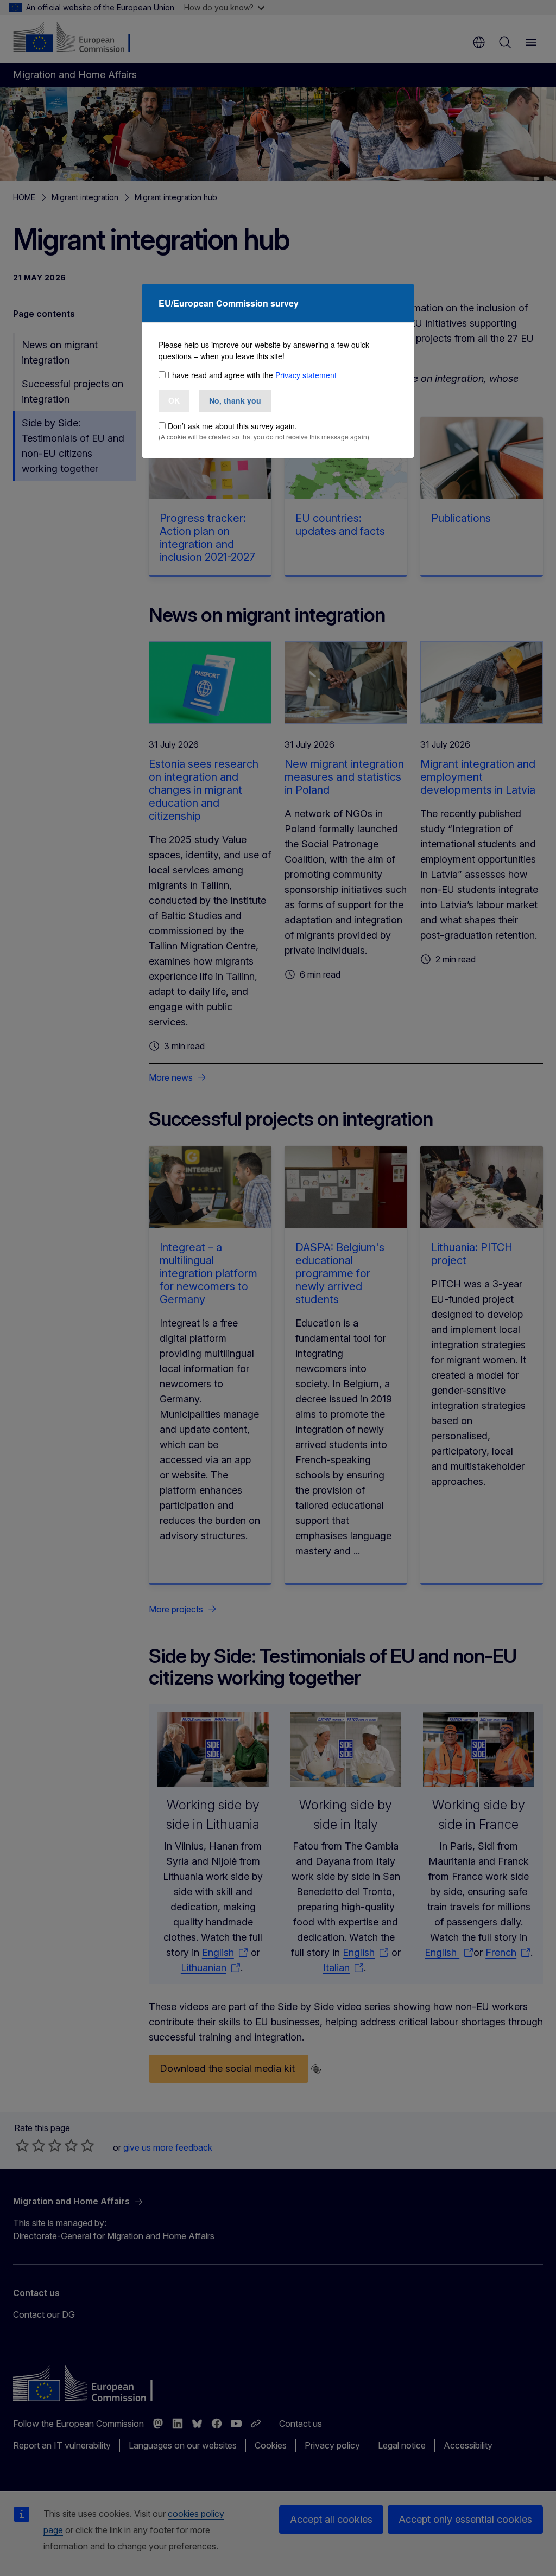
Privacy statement (306, 375)
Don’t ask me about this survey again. (232, 426)
